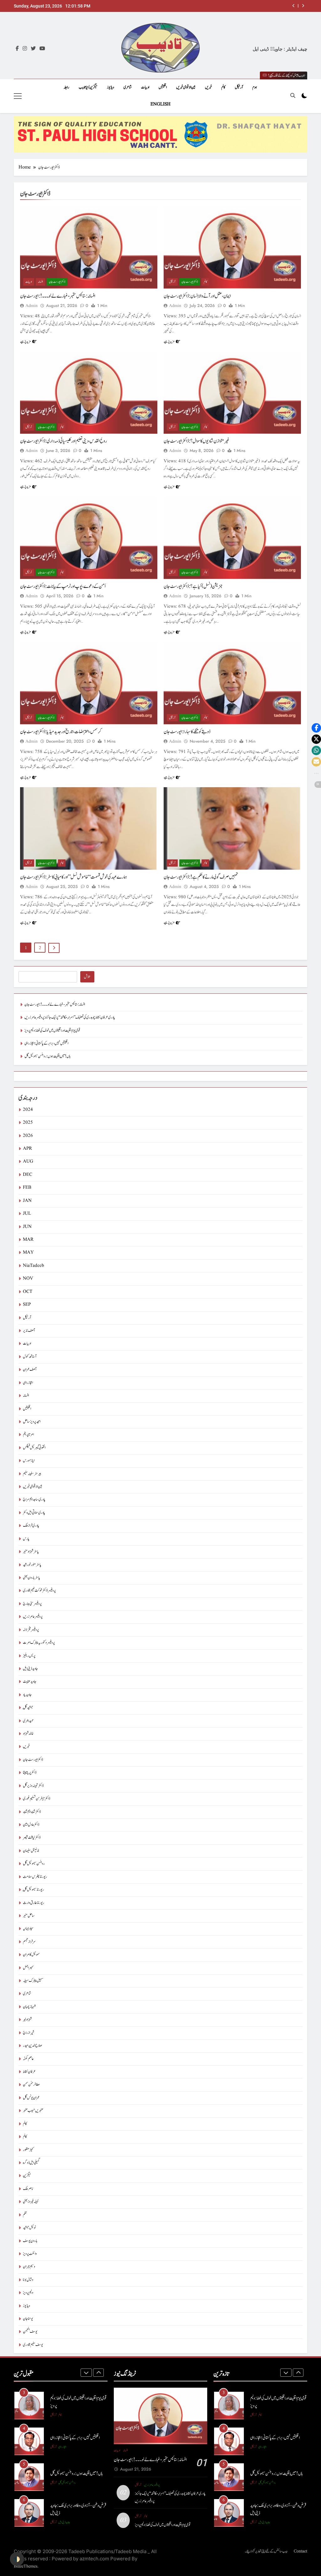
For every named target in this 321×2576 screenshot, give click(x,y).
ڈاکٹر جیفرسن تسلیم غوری (37, 1799)
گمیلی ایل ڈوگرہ (31, 2163)
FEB (27, 1188)
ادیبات (145, 87)
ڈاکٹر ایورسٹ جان (57, 282)
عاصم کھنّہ (28, 2059)
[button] (316, 728)
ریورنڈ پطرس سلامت (35, 1877)
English (160, 104)
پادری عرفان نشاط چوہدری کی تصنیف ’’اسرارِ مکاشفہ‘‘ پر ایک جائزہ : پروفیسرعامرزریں (70, 1017)
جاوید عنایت (30, 1682)
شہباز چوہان (29, 2007)
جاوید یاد (27, 1695)
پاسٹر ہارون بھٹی (32, 1578)
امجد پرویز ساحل (32, 1422)
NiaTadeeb (34, 1266)
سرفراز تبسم (29, 1942)
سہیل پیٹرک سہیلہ (33, 1981)
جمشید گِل (28, 1708)
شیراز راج (29, 2033)
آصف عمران (30, 1370)
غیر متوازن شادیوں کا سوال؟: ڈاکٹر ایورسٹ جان (197, 441)
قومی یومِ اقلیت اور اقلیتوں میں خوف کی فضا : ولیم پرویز (52, 1031)
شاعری (128, 87)
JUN (27, 1227)
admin (32, 306)
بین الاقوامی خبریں (186, 87)
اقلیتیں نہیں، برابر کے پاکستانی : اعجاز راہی (264, 6)
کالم (223, 87)
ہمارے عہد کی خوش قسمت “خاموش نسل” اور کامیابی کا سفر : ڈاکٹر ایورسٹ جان (74, 877)
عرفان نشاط (29, 2072)
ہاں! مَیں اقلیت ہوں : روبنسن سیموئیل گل (47, 1056)
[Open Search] (293, 95)
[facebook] (17, 49)
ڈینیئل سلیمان (31, 1851)
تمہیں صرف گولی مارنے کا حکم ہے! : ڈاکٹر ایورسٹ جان (201, 877)
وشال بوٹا (28, 2280)
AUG (28, 1162)
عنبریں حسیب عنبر (33, 2111)
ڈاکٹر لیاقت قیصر (32, 1838)
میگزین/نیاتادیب (88, 87)
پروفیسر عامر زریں (33, 1617)
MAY (28, 1253)
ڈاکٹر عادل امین (31, 1825)
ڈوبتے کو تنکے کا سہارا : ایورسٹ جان (187, 732)
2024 (28, 1110)
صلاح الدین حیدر (32, 2046)
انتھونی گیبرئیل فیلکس (34, 1448)
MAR (28, 1240)
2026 (28, 1136)
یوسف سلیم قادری (33, 2345)
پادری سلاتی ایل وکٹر (34, 1513)
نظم (25, 2215)
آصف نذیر (29, 1331)
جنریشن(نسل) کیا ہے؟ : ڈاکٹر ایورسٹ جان (193, 586)
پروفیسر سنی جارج (32, 1604)
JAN (27, 1201)
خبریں (208, 87)
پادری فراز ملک (31, 1526)
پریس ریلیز (29, 1656)
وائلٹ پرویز (30, 2254)
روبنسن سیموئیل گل (34, 1864)
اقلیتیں (163, 87)
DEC (28, 1175)
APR (27, 1149)
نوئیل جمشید (29, 2228)
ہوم (255, 87)
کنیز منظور (28, 2150)
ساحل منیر (29, 1916)
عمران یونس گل (31, 2098)
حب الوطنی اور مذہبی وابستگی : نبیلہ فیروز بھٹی (77, 2509)
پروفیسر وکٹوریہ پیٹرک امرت (39, 1643)
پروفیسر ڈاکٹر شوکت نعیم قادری (39, 1591)
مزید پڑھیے (25, 341)
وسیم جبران (29, 2267)
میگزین (27, 2176)
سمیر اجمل (28, 1968)
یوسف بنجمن (30, 2332)
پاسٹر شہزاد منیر (31, 1552)
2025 (28, 1123)
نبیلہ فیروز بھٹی (31, 2202)
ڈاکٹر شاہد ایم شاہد (32, 1812)
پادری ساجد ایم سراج (34, 1500)
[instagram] (25, 49)
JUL (27, 1214)
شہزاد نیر (27, 2020)
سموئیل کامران (31, 1955)
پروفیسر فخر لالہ (31, 1630)
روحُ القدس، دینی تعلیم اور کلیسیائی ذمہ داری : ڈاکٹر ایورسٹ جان (63, 441)
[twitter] (33, 49)
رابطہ (66, 87)
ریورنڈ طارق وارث (34, 1903)
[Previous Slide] (294, 6)
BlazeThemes (26, 2566)
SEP (27, 1305)
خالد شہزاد (28, 1734)
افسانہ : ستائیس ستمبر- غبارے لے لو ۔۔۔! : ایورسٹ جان (58, 296)
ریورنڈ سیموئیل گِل (33, 1890)
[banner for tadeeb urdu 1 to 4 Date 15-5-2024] (160, 134)
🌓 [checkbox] (17, 2559)
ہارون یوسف (30, 2241)
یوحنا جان (28, 2319)
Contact (300, 2551)
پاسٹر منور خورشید (32, 1565)
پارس (26, 1539)
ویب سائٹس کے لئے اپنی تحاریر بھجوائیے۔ (266, 2551)
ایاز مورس (29, 1461)
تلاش (87, 977)
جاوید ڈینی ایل (30, 1669)
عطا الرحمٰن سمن (31, 2085)
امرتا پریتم (28, 1435)
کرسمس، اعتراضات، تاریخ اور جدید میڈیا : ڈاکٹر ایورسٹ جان (61, 732)
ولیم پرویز (28, 2293)
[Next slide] (303, 6)
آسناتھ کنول (30, 1357)
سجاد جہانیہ (28, 1929)
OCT (28, 1292)
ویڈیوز (111, 87)
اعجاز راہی (28, 1383)
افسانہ (40, 282)
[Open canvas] (18, 96)
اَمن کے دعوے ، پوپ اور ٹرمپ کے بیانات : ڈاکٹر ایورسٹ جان (63, 586)
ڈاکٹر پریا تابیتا (30, 1773)
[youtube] (42, 49)
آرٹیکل (239, 87)
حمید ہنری (28, 1721)
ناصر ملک (28, 2189)
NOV (28, 1279)
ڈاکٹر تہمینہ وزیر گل (33, 1786)
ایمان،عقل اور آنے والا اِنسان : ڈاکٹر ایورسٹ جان (197, 296)
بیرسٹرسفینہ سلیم (32, 1474)
